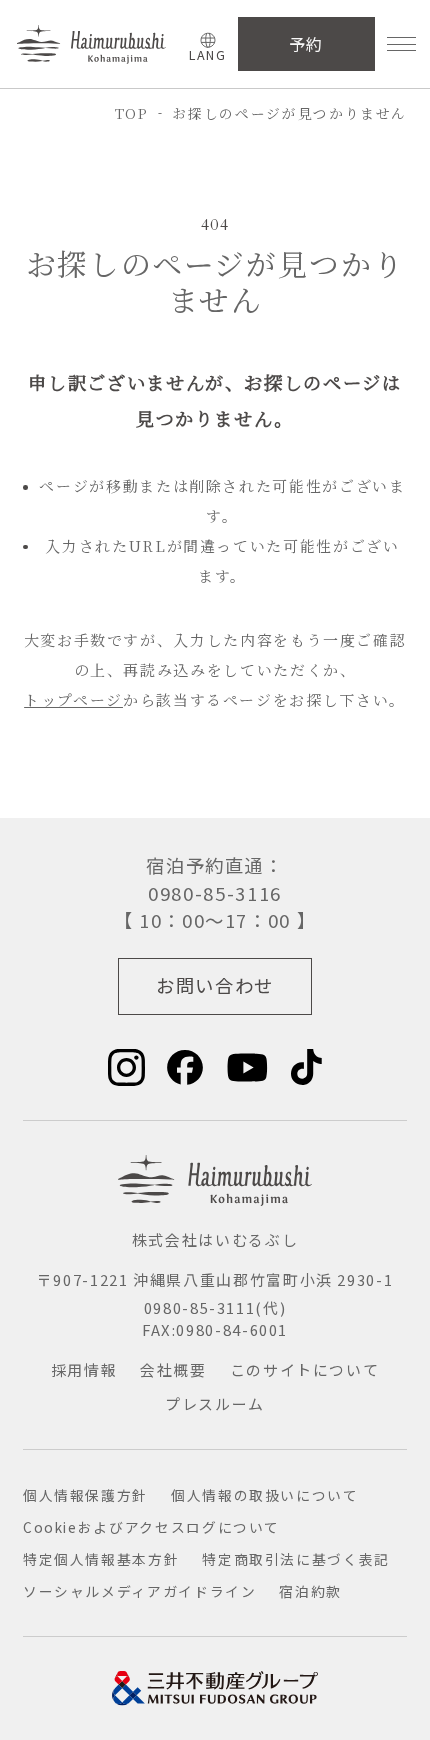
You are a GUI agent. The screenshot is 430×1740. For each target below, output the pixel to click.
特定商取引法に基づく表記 (296, 1559)
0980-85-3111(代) (215, 1307)
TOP (132, 113)
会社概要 (173, 1369)
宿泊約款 (310, 1591)
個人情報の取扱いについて (265, 1495)
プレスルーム (215, 1403)
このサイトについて (305, 1369)
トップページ (73, 699)
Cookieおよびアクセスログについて (151, 1527)
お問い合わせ (215, 985)
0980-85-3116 (215, 893)
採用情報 (84, 1369)
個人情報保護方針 (85, 1495)
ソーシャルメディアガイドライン (140, 1591)
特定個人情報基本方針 (101, 1559)
